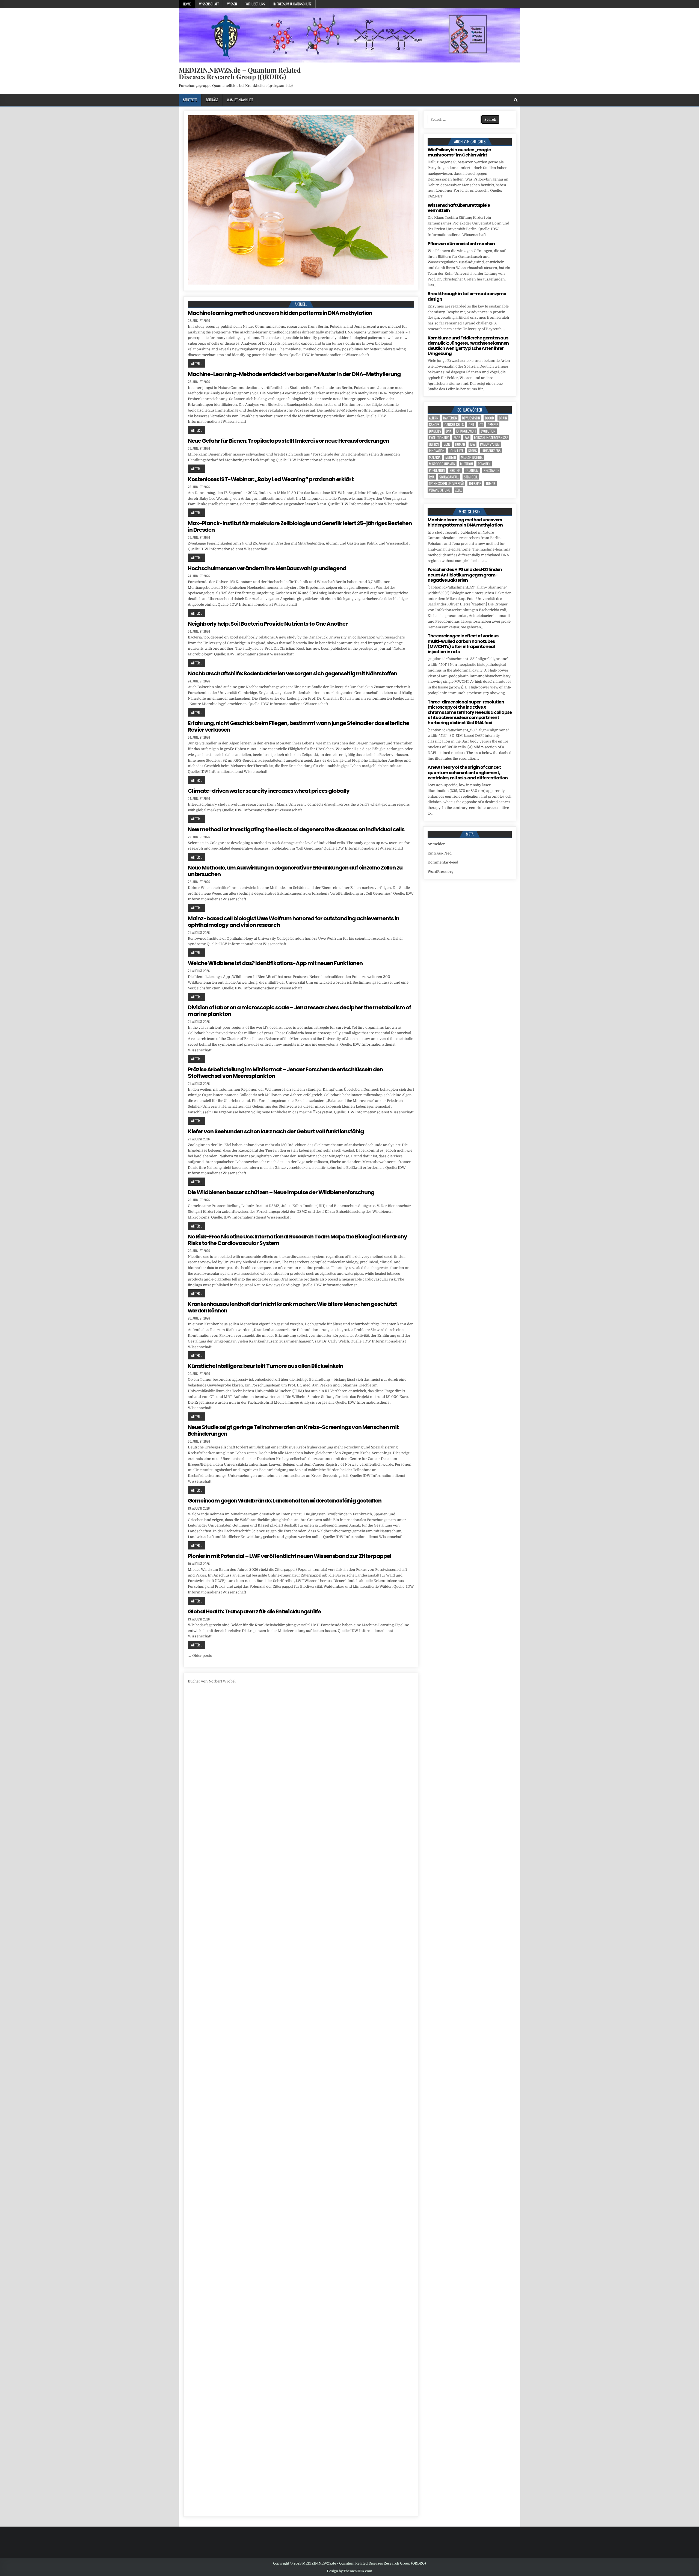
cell (472, 425)
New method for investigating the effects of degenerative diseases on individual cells (296, 829)
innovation (437, 451)
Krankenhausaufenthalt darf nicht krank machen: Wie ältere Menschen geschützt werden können (292, 1307)
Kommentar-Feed (443, 862)
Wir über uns (255, 4)
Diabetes (435, 431)
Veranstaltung (440, 490)
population (437, 470)
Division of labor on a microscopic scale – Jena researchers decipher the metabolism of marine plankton (299, 1011)
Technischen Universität (446, 483)
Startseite (190, 100)
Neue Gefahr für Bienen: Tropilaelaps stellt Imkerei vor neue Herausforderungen (288, 441)
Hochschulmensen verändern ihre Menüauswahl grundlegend (267, 568)
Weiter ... (196, 363)
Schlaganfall (449, 477)
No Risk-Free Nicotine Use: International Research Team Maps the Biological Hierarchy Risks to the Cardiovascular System (297, 1240)
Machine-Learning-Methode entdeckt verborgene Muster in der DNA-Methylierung (294, 374)
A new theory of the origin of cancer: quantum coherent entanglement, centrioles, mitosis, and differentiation (468, 772)
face (457, 438)
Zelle (459, 490)
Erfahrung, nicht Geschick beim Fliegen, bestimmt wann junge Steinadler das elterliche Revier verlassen (298, 726)
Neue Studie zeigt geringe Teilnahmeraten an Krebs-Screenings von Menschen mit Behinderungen (293, 1430)
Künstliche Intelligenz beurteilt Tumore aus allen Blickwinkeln (266, 1366)
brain (503, 418)
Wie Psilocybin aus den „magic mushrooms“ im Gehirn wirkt (459, 152)
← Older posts (200, 1656)
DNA (449, 431)
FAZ (467, 438)
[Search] (516, 100)
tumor (491, 483)
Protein (455, 470)
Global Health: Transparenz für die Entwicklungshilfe (254, 1611)
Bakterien (450, 418)
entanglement (466, 431)
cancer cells (454, 425)
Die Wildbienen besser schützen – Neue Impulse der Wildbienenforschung (281, 1192)
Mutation (467, 464)
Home (187, 4)
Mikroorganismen (442, 464)
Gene (447, 444)
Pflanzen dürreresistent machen (461, 244)
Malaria (435, 457)
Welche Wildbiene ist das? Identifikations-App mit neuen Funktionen (275, 963)
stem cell (471, 477)
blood (489, 418)
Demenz (493, 425)
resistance (491, 470)
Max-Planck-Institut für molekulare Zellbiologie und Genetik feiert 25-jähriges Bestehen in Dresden (300, 527)
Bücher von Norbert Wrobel (212, 1681)
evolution (488, 431)
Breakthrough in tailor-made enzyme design (467, 296)
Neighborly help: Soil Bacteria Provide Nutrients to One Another (268, 624)
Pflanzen (484, 464)
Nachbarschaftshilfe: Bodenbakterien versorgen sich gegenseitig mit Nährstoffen (292, 673)
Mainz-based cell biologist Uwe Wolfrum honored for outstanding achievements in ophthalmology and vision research (294, 922)
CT (481, 425)
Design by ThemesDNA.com (349, 2571)
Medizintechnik (472, 457)
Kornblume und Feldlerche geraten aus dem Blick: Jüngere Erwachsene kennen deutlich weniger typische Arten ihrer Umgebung (468, 346)
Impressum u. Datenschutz (292, 4)
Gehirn (434, 444)
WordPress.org (440, 872)
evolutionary (439, 438)
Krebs (473, 451)
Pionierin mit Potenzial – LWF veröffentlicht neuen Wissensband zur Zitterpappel (290, 1556)
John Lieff (456, 451)
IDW (473, 444)
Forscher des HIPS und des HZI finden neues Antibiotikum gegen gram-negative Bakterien (465, 575)
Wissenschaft (209, 4)
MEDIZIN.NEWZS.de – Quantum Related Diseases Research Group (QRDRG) (240, 73)
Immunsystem (490, 444)
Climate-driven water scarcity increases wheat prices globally (269, 791)
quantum (472, 470)
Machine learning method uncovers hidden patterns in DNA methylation (280, 313)
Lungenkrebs (491, 451)
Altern (434, 418)
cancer (434, 425)
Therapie (475, 483)
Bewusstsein (471, 418)
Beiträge (212, 100)
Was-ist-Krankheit (240, 100)
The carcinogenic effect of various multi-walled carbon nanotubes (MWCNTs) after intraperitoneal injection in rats (463, 644)
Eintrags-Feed (440, 853)
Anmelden (437, 844)
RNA (432, 477)
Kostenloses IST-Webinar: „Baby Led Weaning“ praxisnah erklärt (271, 479)
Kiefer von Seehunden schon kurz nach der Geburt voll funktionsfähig (276, 1131)
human (460, 444)
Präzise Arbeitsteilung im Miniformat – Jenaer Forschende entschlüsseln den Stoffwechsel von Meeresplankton (285, 1073)
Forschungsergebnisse (491, 438)
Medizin (451, 457)
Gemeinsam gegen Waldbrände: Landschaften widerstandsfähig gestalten (285, 1501)
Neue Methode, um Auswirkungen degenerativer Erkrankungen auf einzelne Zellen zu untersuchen (295, 871)
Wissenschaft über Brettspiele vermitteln (459, 208)
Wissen (232, 4)
